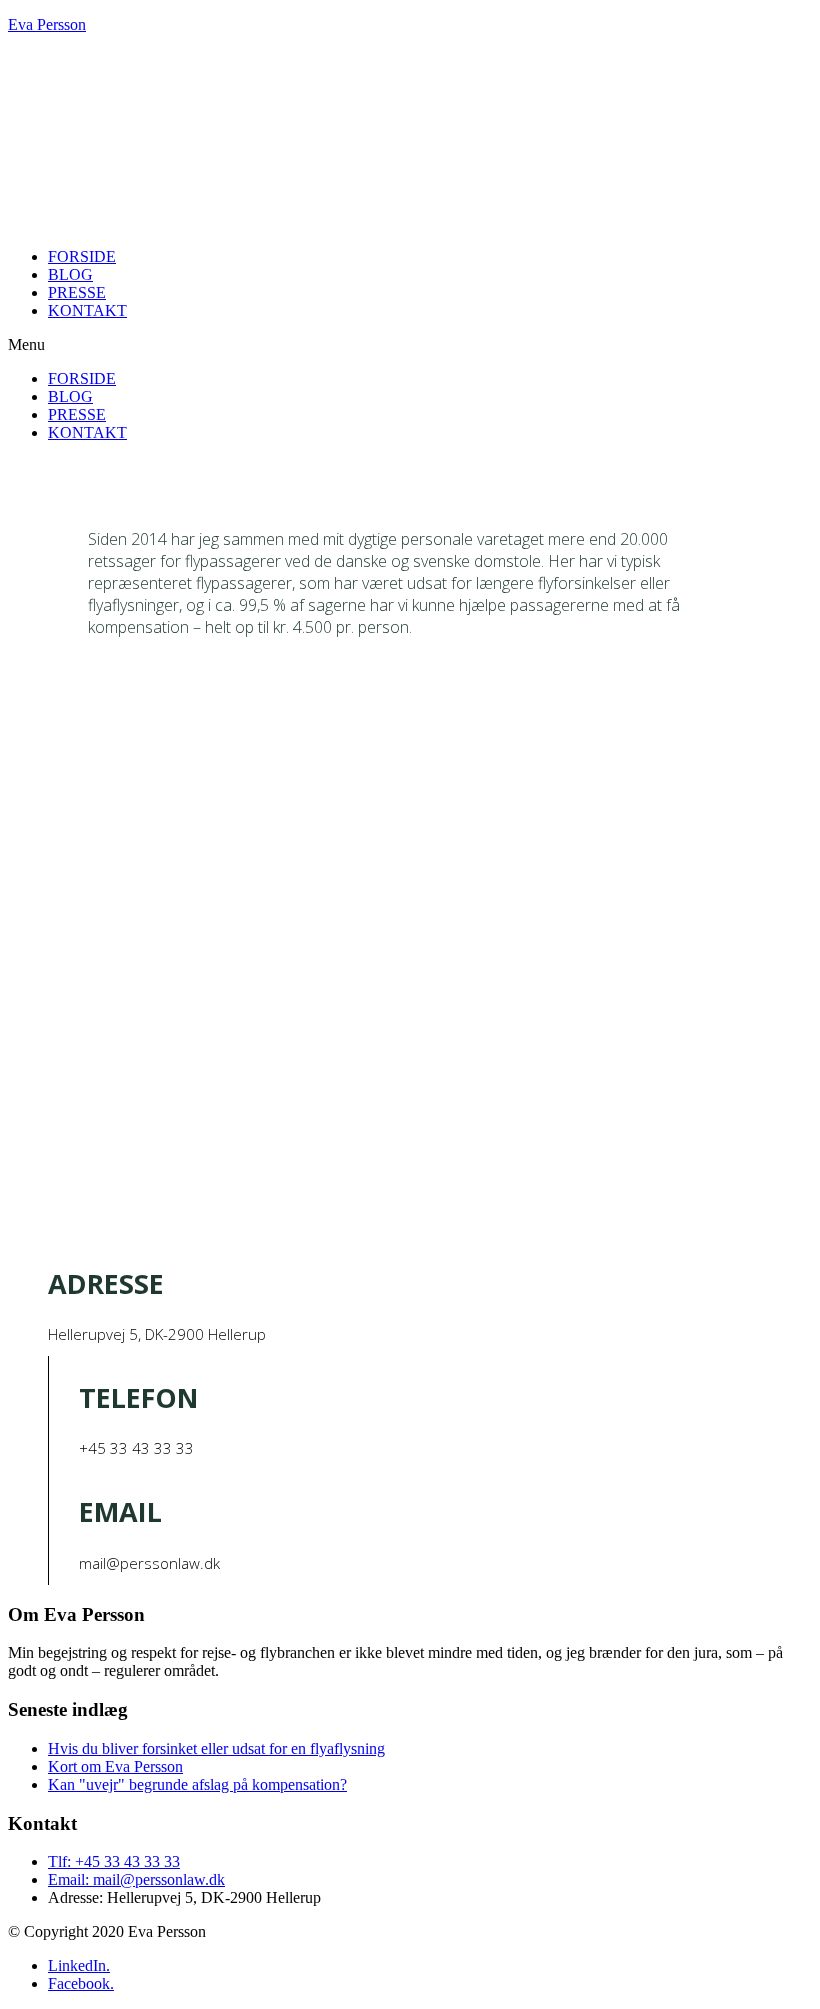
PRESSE (77, 292)
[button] (410, 345)
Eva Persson (47, 24)
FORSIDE (82, 256)
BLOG (70, 274)
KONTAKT (87, 310)
